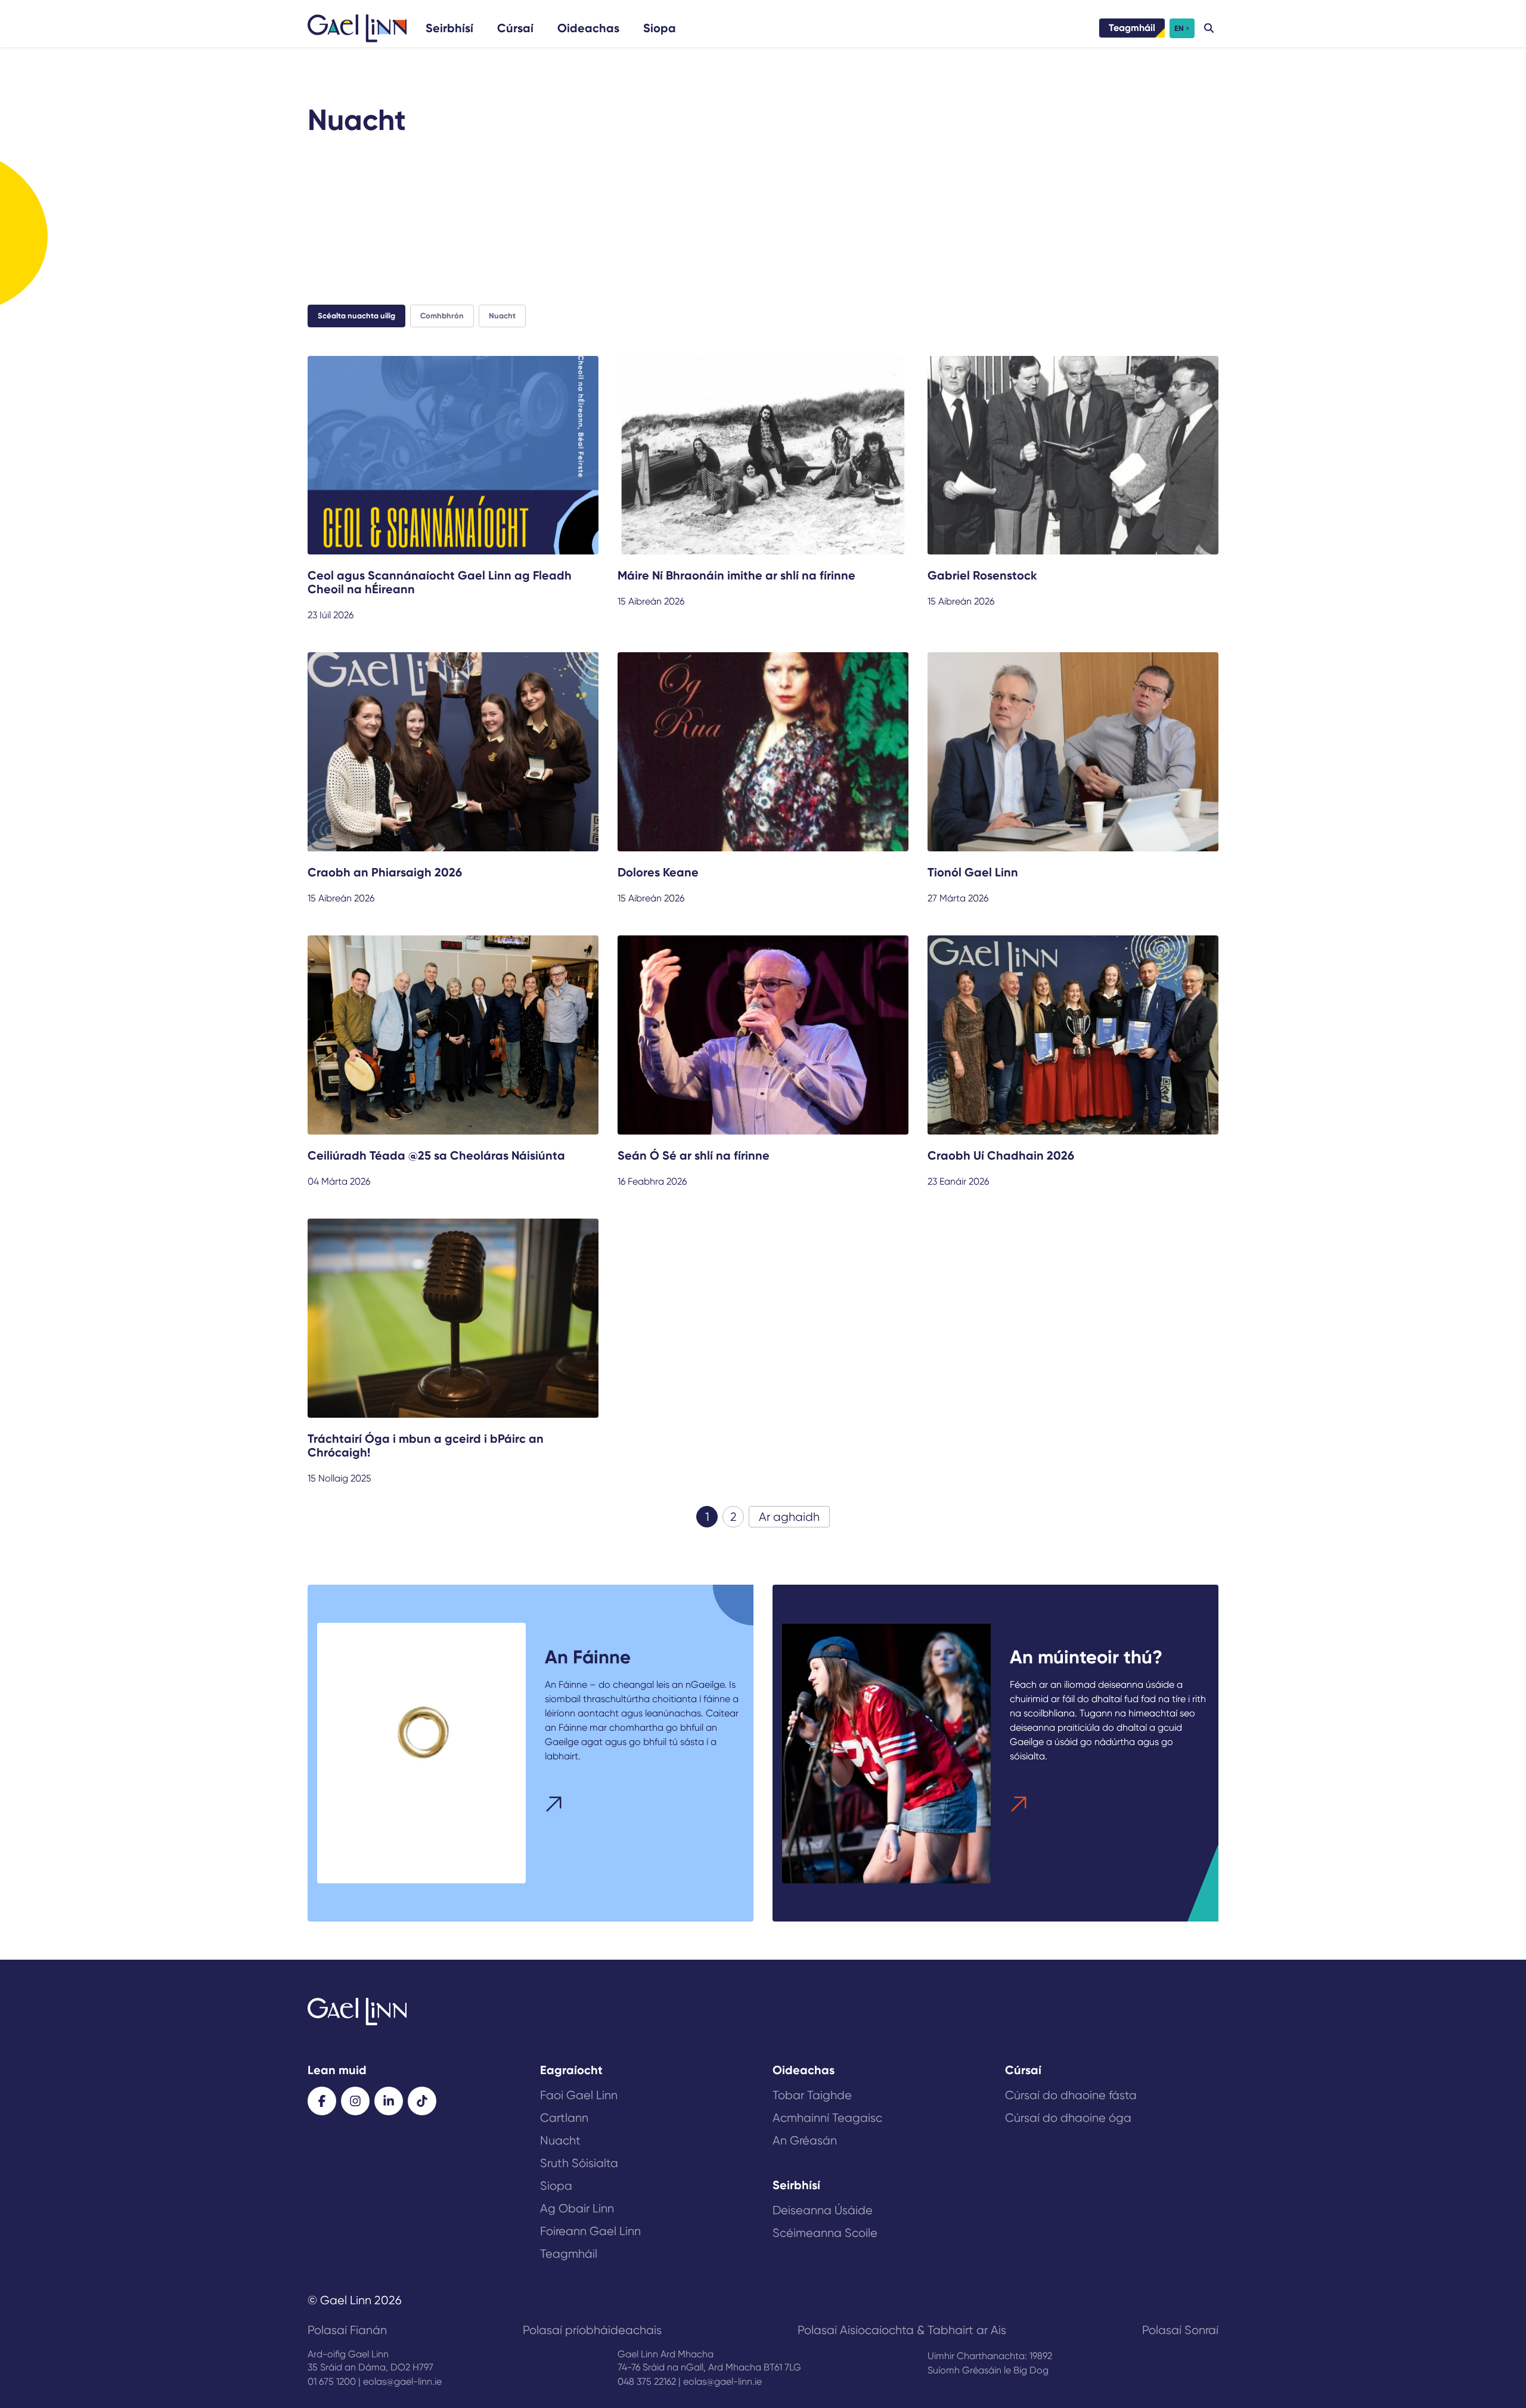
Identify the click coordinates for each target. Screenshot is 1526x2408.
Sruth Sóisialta (579, 2163)
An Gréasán (805, 2141)
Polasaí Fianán (347, 2330)
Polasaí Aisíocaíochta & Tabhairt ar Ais (902, 2330)
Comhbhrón (442, 316)
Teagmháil (1132, 28)
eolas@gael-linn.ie (402, 2381)
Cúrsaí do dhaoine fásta (1071, 2095)
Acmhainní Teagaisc (827, 2118)
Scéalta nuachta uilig (356, 316)
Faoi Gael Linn (579, 2095)
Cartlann (564, 2118)
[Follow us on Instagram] (355, 2101)
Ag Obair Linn (577, 2209)
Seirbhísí (449, 28)
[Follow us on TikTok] (422, 2101)
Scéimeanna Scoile (825, 2233)
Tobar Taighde (812, 2095)
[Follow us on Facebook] (322, 2101)
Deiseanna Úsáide (823, 2210)
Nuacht (502, 316)
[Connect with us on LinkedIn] (389, 2101)
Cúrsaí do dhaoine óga (1068, 2118)
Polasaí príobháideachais (592, 2330)
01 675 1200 (332, 2381)
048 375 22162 (647, 2381)
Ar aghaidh (789, 1517)
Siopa (660, 28)
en (1179, 28)
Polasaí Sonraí (1180, 2330)
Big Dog (1031, 2370)
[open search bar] (1209, 28)
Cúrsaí (515, 28)
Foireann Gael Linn (590, 2231)
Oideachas (588, 28)
